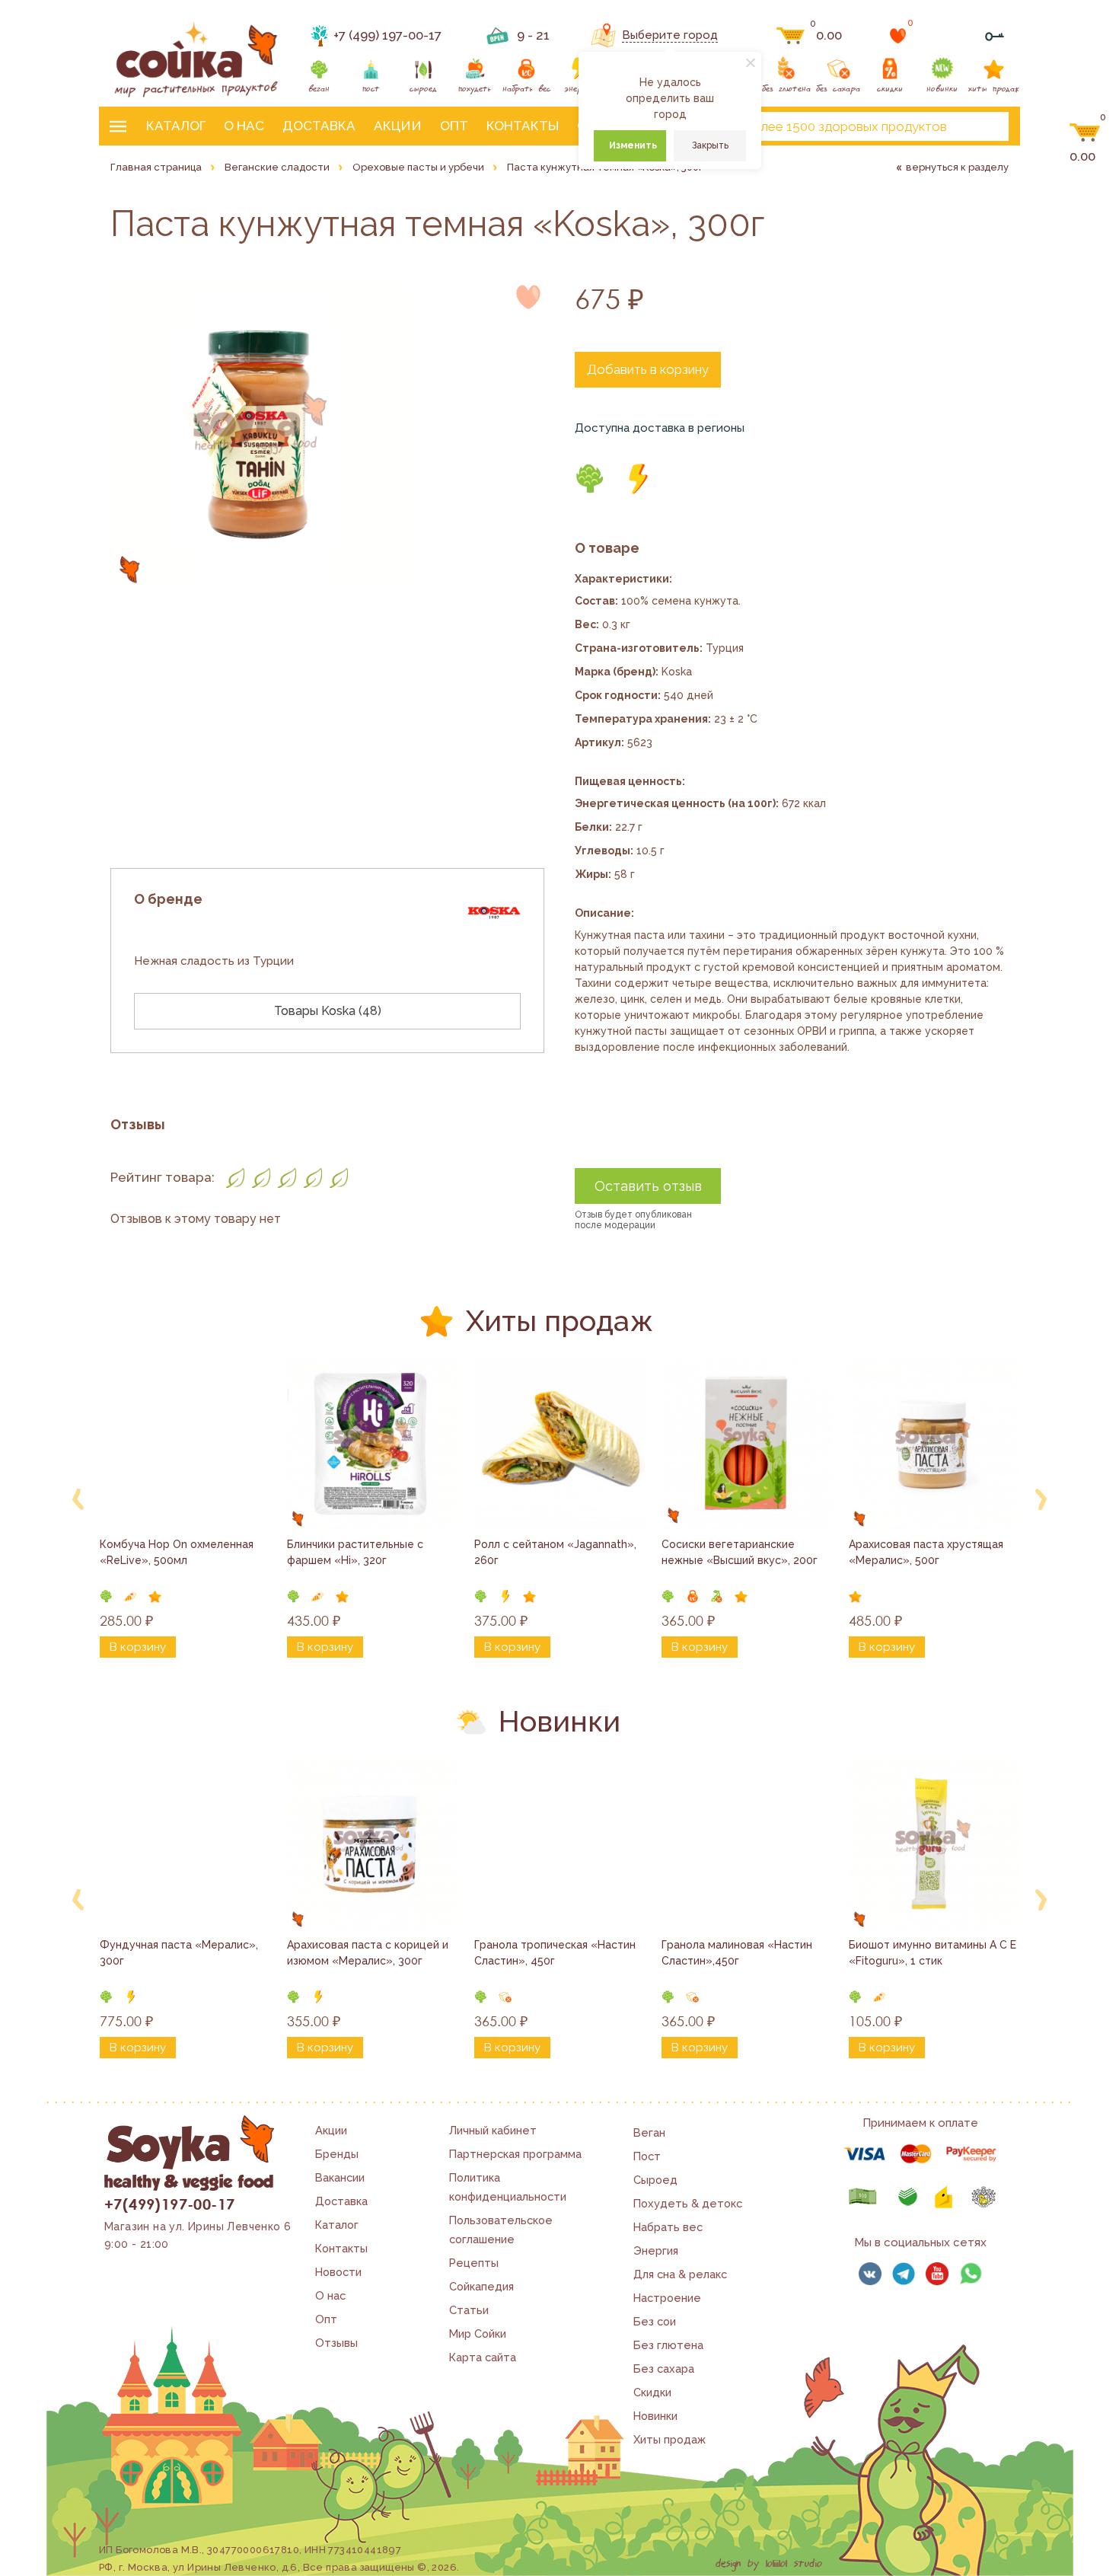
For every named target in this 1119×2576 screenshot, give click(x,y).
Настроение (667, 2298)
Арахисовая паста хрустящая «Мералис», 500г (928, 1552)
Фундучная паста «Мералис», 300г (180, 1953)
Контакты (523, 126)
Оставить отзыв (648, 1186)
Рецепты (474, 2263)
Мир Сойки (478, 2333)
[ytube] (937, 2274)
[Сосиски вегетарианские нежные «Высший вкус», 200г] (747, 1444)
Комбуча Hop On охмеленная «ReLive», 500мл (178, 1552)
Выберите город (670, 35)
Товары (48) (328, 1011)
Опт (454, 126)
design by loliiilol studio (769, 2564)
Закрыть (710, 145)
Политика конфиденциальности (508, 2187)
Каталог (176, 126)
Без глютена (668, 2345)
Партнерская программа (515, 2154)
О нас (244, 126)
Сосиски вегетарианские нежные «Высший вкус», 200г (740, 1552)
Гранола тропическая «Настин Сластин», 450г (556, 1953)
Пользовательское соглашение (501, 2230)
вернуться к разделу (957, 167)
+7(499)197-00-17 (169, 2204)
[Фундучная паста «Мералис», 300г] (185, 1844)
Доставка (319, 126)
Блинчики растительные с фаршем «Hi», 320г (357, 1552)
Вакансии (340, 2177)
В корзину (138, 1647)
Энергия (656, 2250)
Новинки (655, 2416)
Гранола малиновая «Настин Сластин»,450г (738, 1953)
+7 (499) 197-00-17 (387, 35)
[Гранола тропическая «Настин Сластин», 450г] (559, 1844)
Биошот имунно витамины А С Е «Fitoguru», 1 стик (934, 1953)
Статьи (469, 2310)
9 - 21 (533, 35)
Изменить (633, 145)
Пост (647, 2156)
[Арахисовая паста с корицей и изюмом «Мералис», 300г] (372, 1844)
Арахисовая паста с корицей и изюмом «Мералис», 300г (369, 1953)
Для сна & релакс (680, 2274)
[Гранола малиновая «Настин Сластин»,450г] (747, 1844)
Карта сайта (483, 2357)
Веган (649, 2132)
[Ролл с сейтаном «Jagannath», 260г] (559, 1444)
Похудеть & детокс (688, 2203)
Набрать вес (668, 2227)
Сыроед (655, 2180)
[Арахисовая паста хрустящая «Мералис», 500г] (934, 1444)
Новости (338, 2272)
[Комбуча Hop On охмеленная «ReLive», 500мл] (185, 1444)
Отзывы (336, 2343)
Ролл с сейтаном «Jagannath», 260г (557, 1552)
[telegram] (904, 2274)
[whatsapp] (971, 2274)
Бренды (337, 2154)
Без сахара (664, 2369)
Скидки (652, 2392)
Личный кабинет (493, 2130)
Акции (398, 126)
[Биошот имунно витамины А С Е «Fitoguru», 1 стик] (934, 1844)
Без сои (655, 2321)
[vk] (870, 2274)
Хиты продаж (669, 2439)
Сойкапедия (481, 2286)
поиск (984, 126)
